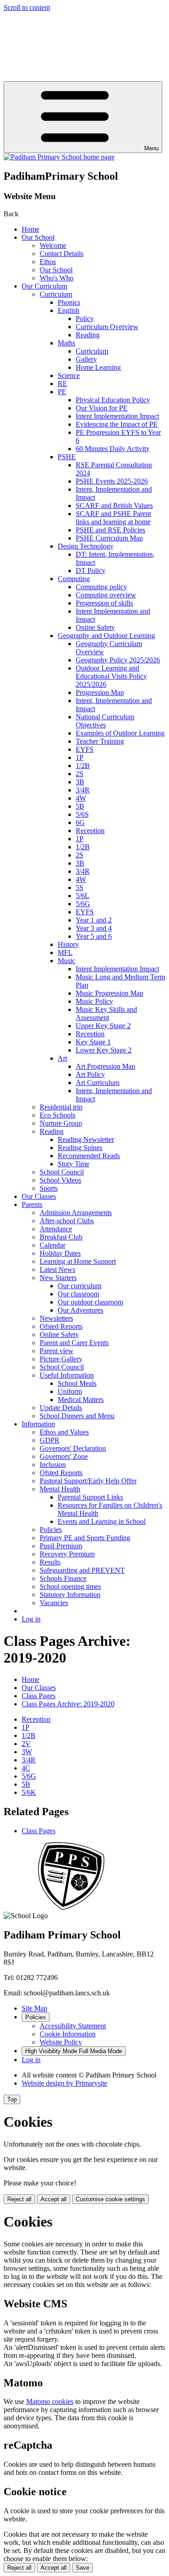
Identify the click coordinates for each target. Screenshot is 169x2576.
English (69, 310)
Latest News (57, 1269)
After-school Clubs (67, 1221)
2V (26, 1744)
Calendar (53, 1245)
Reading (88, 335)
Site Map (34, 2008)
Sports (49, 1188)
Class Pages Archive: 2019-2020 (68, 1704)
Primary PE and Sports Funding (85, 1538)
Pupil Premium (61, 1546)
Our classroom (78, 1294)
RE (62, 384)
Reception (90, 831)
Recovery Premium (67, 1554)
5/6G (83, 904)
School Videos (60, 1180)
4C (26, 1768)
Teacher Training (100, 741)
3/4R (83, 790)
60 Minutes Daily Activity (113, 449)
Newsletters (56, 1318)
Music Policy (94, 1001)
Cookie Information (68, 2034)
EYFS (85, 749)
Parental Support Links (90, 1497)
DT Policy (91, 571)
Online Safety (95, 627)
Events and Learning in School (102, 1521)
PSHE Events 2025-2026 (112, 481)
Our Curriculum (44, 286)
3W (27, 1752)
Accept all (54, 2199)
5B (80, 806)
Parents (32, 1204)
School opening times (70, 1586)
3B (80, 782)
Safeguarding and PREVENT (82, 1570)
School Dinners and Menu (77, 1416)
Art (62, 1058)
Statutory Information (70, 1595)
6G (80, 822)
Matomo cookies (50, 2401)
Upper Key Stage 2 (103, 1026)
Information (38, 1424)
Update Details (61, 1408)
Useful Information (67, 1375)
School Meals (77, 1383)
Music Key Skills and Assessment (106, 1013)
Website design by (64, 2083)
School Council (62, 1172)
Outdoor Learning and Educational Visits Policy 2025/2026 (111, 676)
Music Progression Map (110, 993)
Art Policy (90, 1074)
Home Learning (98, 367)
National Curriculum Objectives (105, 721)
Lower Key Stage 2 (104, 1050)
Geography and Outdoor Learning (106, 636)
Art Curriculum (98, 1083)
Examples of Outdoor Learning (120, 733)
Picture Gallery (61, 1359)
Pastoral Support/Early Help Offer (88, 1481)
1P (80, 757)
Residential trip (61, 1107)
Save (82, 2568)
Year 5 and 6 (94, 936)
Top (12, 2099)
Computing (74, 579)
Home (30, 229)
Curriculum (56, 294)
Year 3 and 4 (94, 928)
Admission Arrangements (76, 1213)
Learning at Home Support (78, 1261)
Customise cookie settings (110, 2199)
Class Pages (39, 1696)
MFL (65, 953)
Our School (38, 237)
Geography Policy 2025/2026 (118, 660)
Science (69, 375)
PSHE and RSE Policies (110, 530)
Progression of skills (104, 603)
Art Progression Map (105, 1066)
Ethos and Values (64, 1432)
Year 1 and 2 (94, 920)
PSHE (67, 457)
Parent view (57, 1351)
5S (80, 887)
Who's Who (57, 278)
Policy (85, 319)
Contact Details (62, 254)
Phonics (69, 302)
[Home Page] (59, 157)
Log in (31, 1619)
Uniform (70, 1391)
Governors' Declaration (73, 1448)
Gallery (86, 359)
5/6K (29, 1792)
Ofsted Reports (61, 1326)
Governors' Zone (64, 1456)
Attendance (56, 1229)
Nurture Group (61, 1123)
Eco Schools (57, 1115)
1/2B (83, 766)
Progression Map (100, 692)
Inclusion (53, 1465)
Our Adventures (80, 1310)
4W (81, 798)
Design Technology (86, 546)
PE (62, 392)
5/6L (82, 896)
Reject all (19, 2199)
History (68, 944)
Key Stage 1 (93, 1042)
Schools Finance (63, 1578)
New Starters (58, 1278)
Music (66, 961)
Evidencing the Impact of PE (117, 424)
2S (80, 774)
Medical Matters (81, 1400)
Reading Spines (80, 1148)
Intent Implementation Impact (117, 416)
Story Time (73, 1164)
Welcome (53, 245)
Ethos (48, 262)
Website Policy (61, 2042)
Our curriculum (80, 1286)
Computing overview (106, 595)
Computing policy (101, 587)
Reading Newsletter (86, 1139)
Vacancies (54, 1603)
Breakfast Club (61, 1237)
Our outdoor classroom (90, 1302)
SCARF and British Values (114, 505)
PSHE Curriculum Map (109, 538)
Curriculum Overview (107, 327)
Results (50, 1562)
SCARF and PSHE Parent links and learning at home (113, 518)
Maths (66, 343)
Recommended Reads (89, 1156)
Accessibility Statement (73, 2026)
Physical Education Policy (113, 400)
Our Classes (39, 1196)
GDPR (50, 1440)
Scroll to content (27, 7)
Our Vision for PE (102, 408)
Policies (51, 1530)
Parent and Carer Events (74, 1343)
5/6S (82, 814)
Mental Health (60, 1489)
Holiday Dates (60, 1253)
